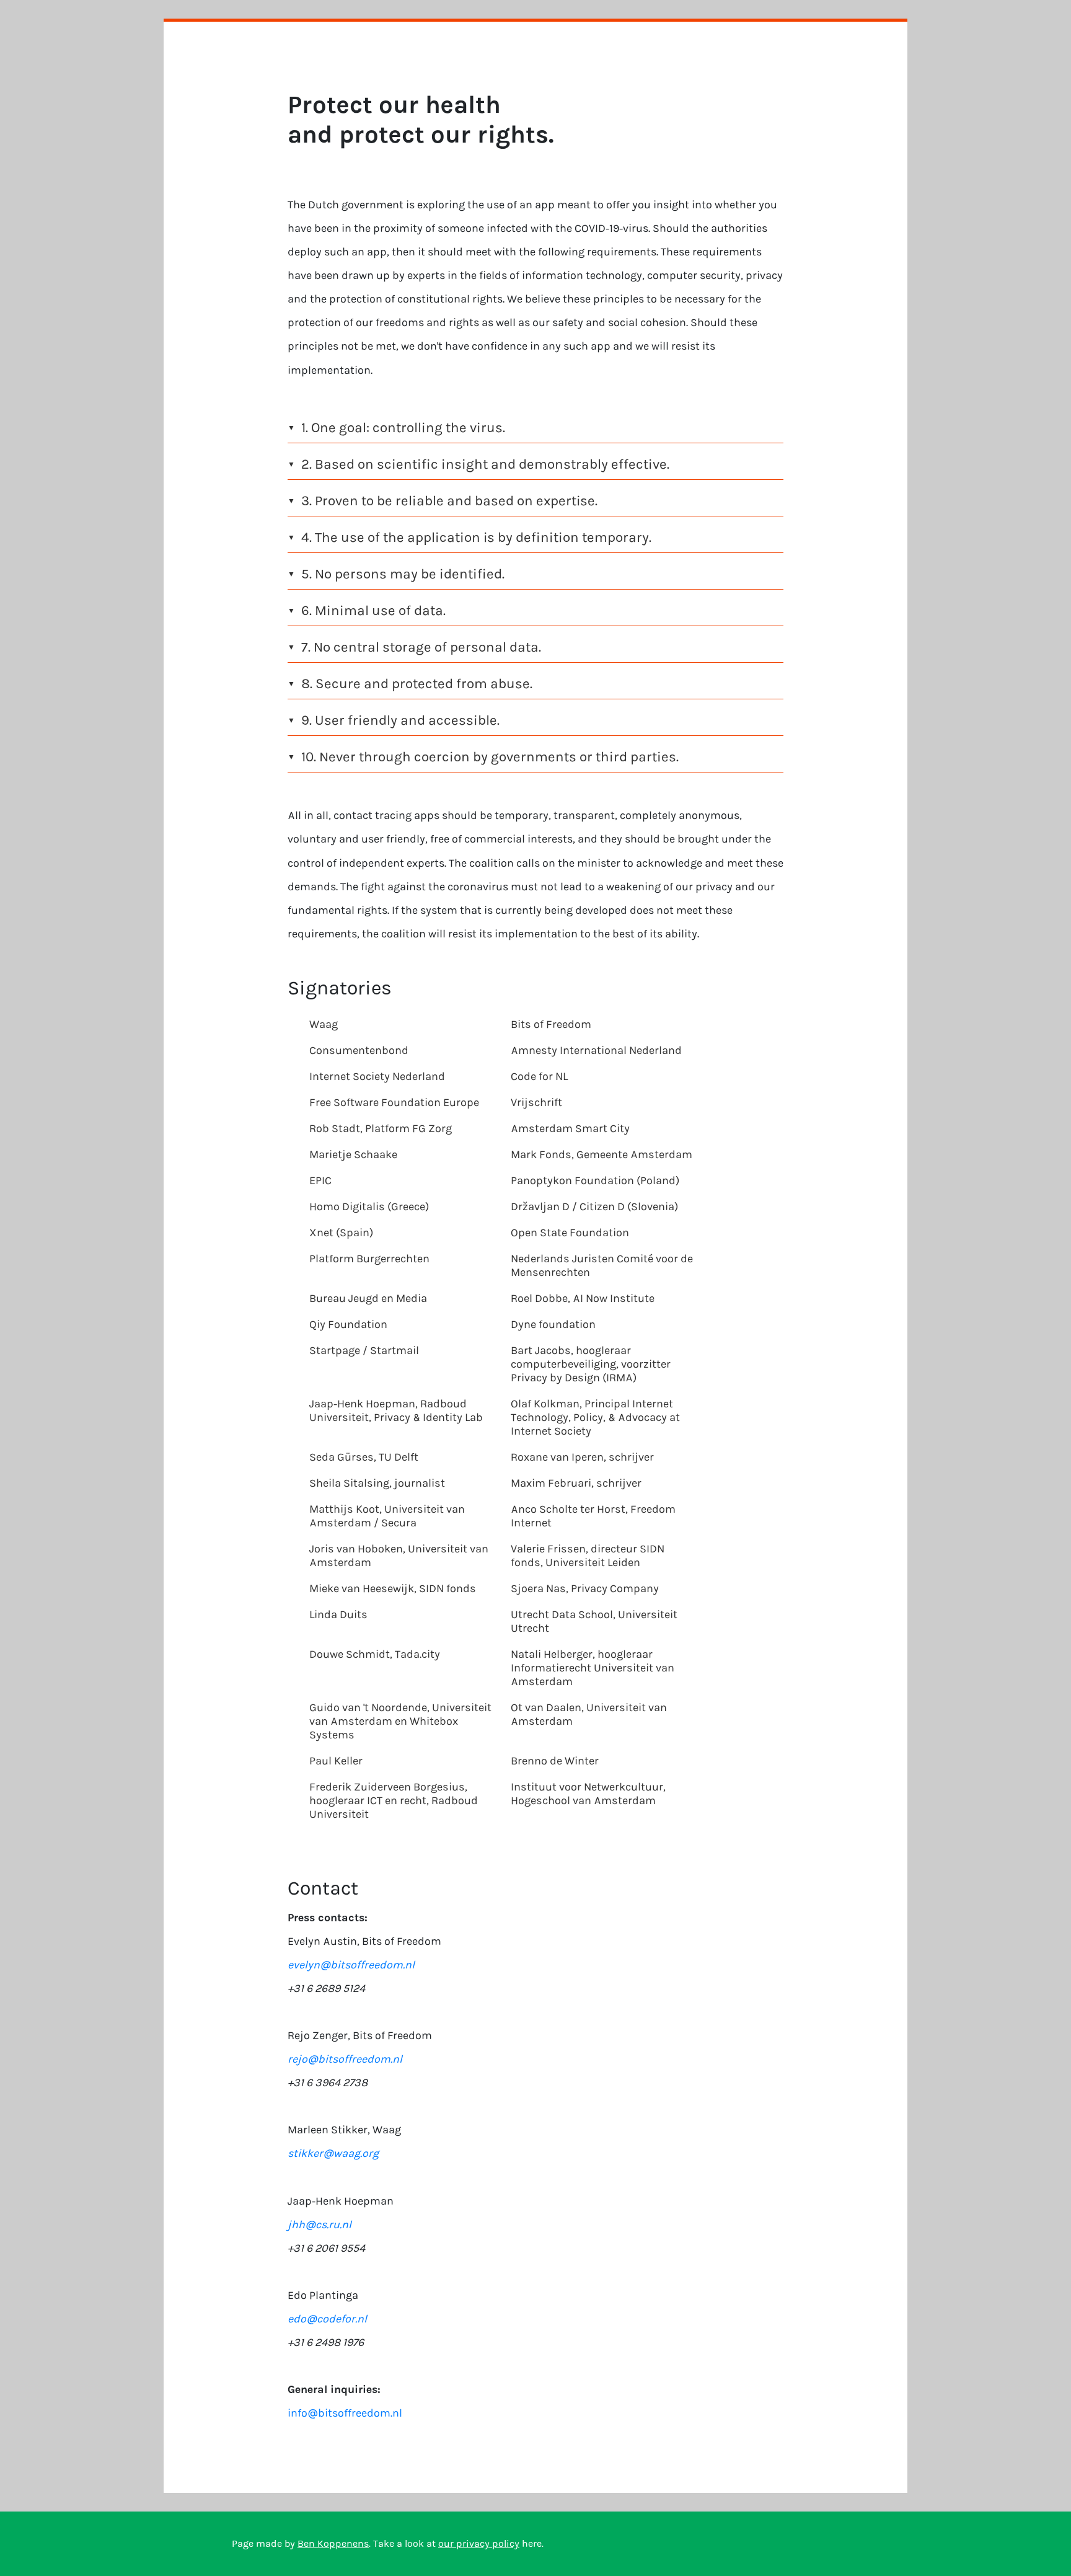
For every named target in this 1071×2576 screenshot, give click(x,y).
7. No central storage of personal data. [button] (414, 647)
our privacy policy (479, 2543)
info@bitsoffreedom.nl (345, 2413)
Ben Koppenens (333, 2543)
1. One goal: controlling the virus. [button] (396, 427)
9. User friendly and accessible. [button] (394, 720)
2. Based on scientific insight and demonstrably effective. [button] (478, 464)
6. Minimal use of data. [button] (367, 610)
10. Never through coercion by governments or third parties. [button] (483, 757)
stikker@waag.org (333, 2153)
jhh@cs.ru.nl (320, 2224)
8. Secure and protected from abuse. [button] (410, 684)
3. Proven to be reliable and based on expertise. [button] (443, 501)
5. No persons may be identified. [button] (396, 574)
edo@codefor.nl (327, 2319)
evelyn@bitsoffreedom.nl (351, 1965)
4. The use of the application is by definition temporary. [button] (469, 537)
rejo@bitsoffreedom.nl (345, 2059)
